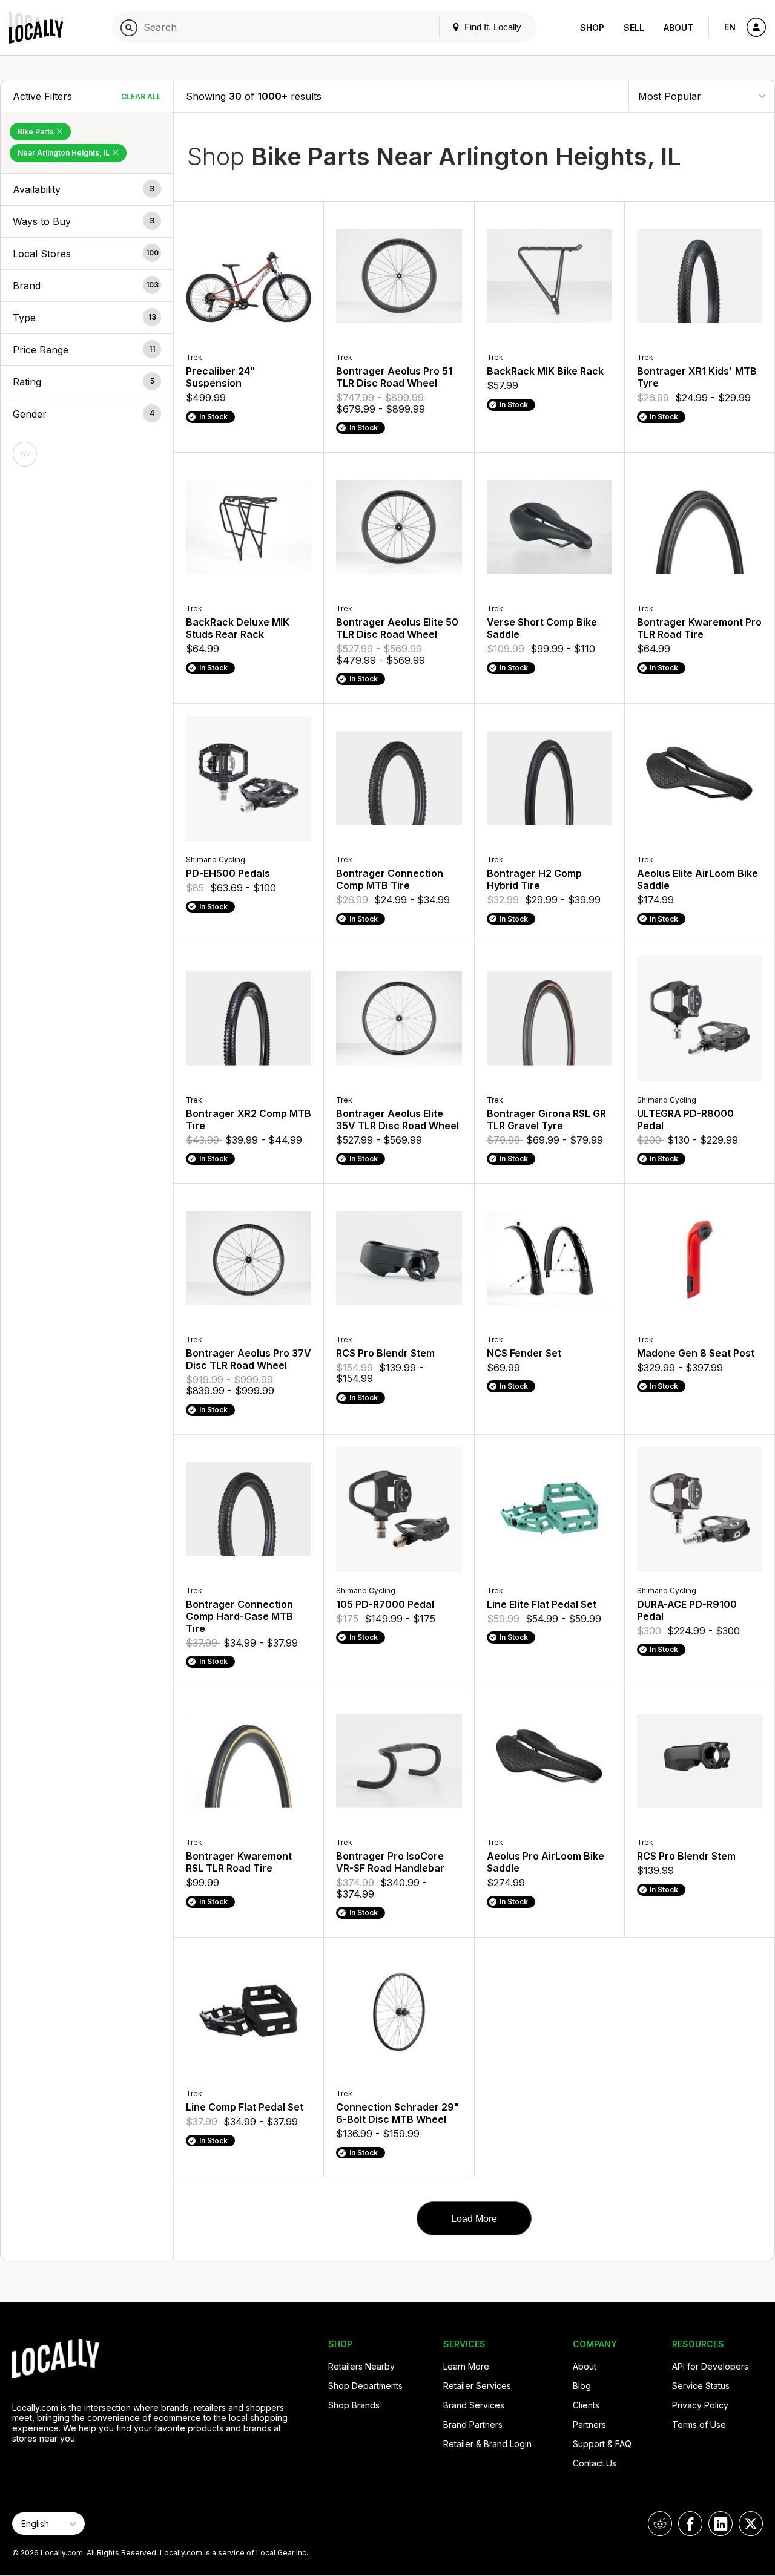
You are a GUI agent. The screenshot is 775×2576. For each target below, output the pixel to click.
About (678, 28)
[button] (87, 189)
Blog (582, 2386)
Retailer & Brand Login (487, 2444)
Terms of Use (699, 2424)
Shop (592, 28)
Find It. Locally (492, 27)
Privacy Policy (700, 2405)
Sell (634, 28)
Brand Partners (473, 2424)
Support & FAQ (602, 2444)
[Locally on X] (751, 2524)
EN (730, 27)
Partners (589, 2424)
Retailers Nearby (361, 2366)
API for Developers (710, 2366)
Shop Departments (365, 2386)
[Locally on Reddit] (660, 2524)
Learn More (466, 2366)
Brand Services (474, 2405)
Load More (474, 2219)
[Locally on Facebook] (690, 2524)
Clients (586, 2405)
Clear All (141, 97)
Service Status (701, 2386)
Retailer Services (477, 2386)
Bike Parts (37, 132)
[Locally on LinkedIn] (721, 2524)
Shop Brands (354, 2405)
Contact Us (595, 2463)
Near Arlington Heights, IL (64, 153)
